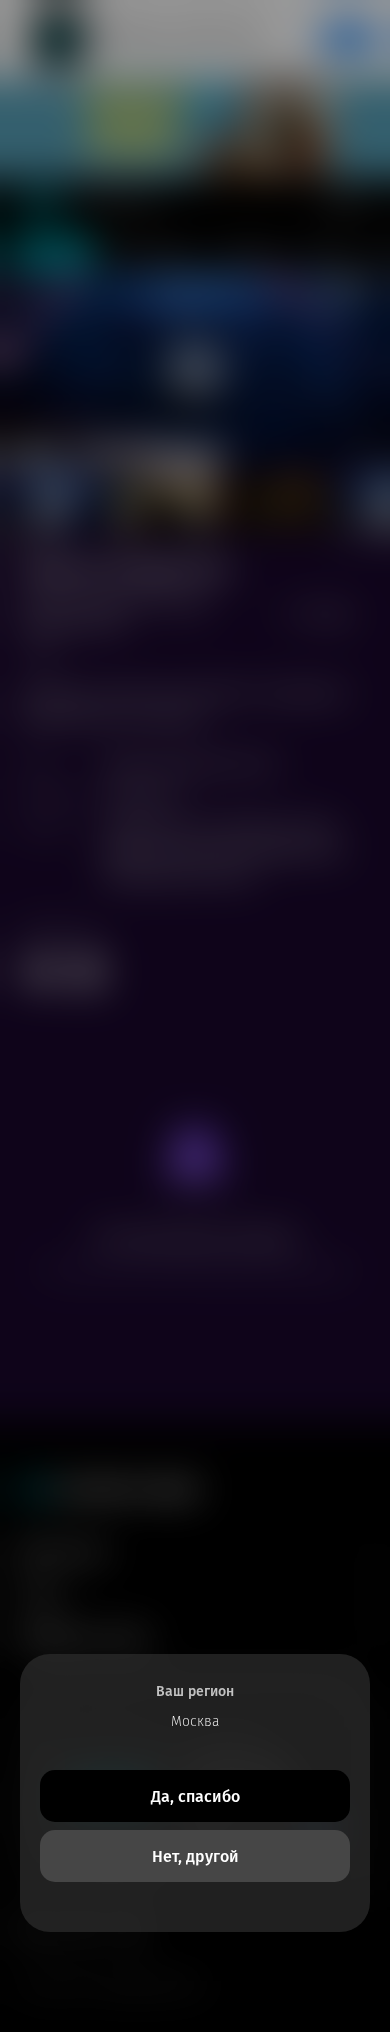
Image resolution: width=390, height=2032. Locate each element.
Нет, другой (195, 1856)
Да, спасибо (195, 1796)
